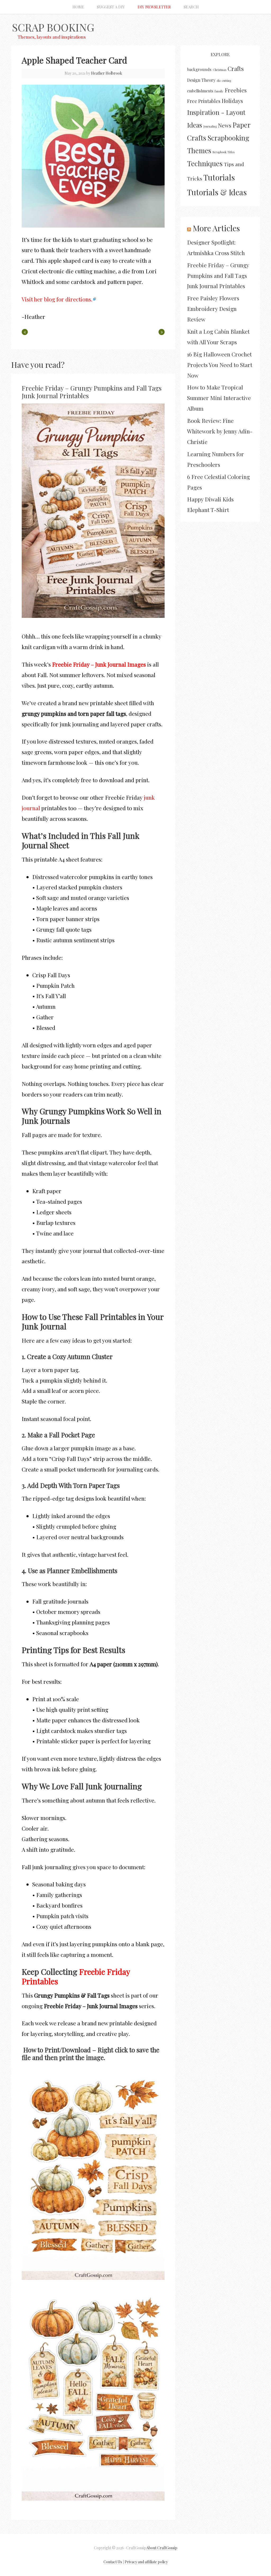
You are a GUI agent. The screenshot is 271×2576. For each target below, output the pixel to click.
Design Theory (201, 80)
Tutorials (219, 177)
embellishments (200, 91)
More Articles (216, 228)
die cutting (224, 81)
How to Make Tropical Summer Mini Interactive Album (219, 398)
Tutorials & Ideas (217, 192)
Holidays (232, 101)
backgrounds (199, 69)
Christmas (220, 70)
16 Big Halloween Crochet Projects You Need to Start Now (220, 365)
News (225, 125)
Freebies (236, 90)
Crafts (236, 69)
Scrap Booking (53, 27)
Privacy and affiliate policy (146, 2562)
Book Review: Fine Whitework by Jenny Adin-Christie (220, 431)
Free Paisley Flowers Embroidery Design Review (213, 309)
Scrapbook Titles (223, 152)
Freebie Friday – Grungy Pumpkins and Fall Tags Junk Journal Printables (92, 392)
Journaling (210, 126)
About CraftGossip (162, 2548)
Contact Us (113, 2562)
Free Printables (204, 101)
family (219, 91)
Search (191, 7)
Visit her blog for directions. (57, 299)
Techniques (205, 163)
